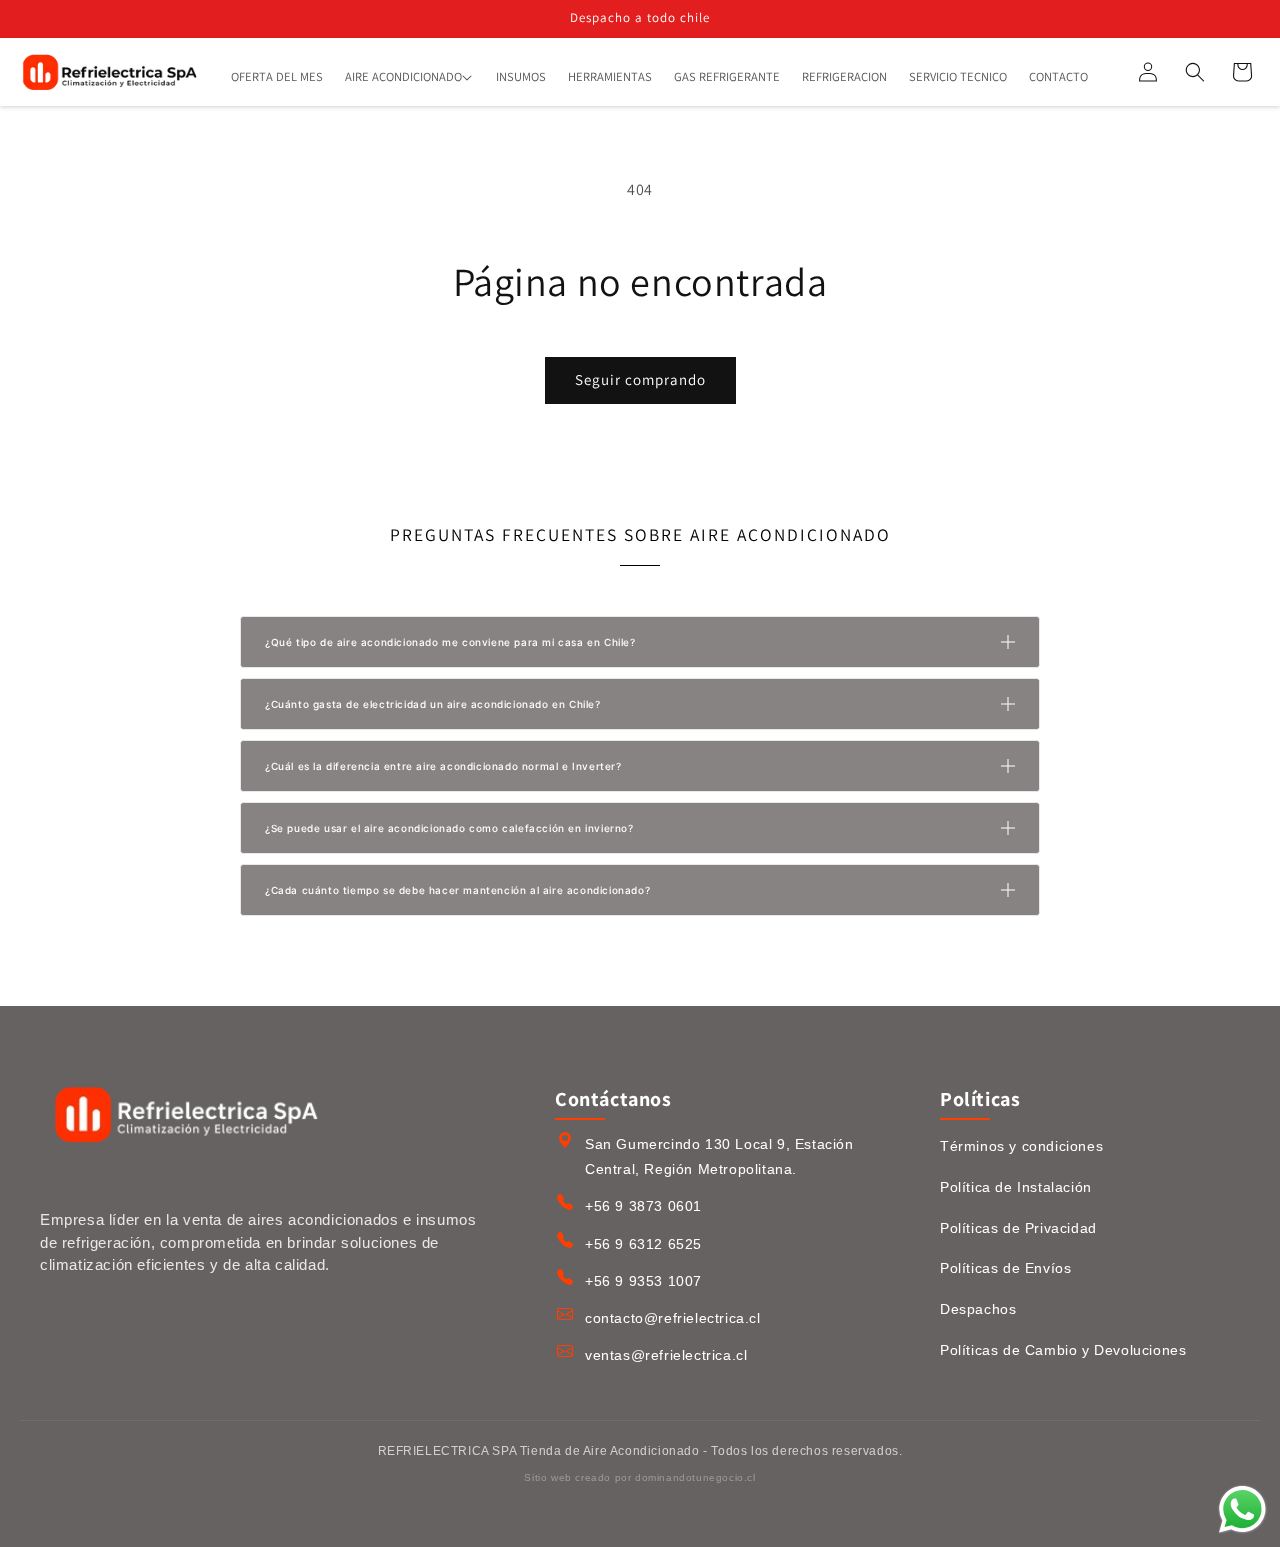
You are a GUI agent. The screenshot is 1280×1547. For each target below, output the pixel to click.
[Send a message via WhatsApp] (1242, 1509)
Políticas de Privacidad (1018, 1228)
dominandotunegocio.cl (695, 1477)
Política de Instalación (1016, 1187)
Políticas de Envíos (1005, 1268)
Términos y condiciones (1021, 1146)
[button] (409, 77)
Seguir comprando (640, 379)
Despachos (978, 1309)
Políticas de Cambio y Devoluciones (1063, 1350)
